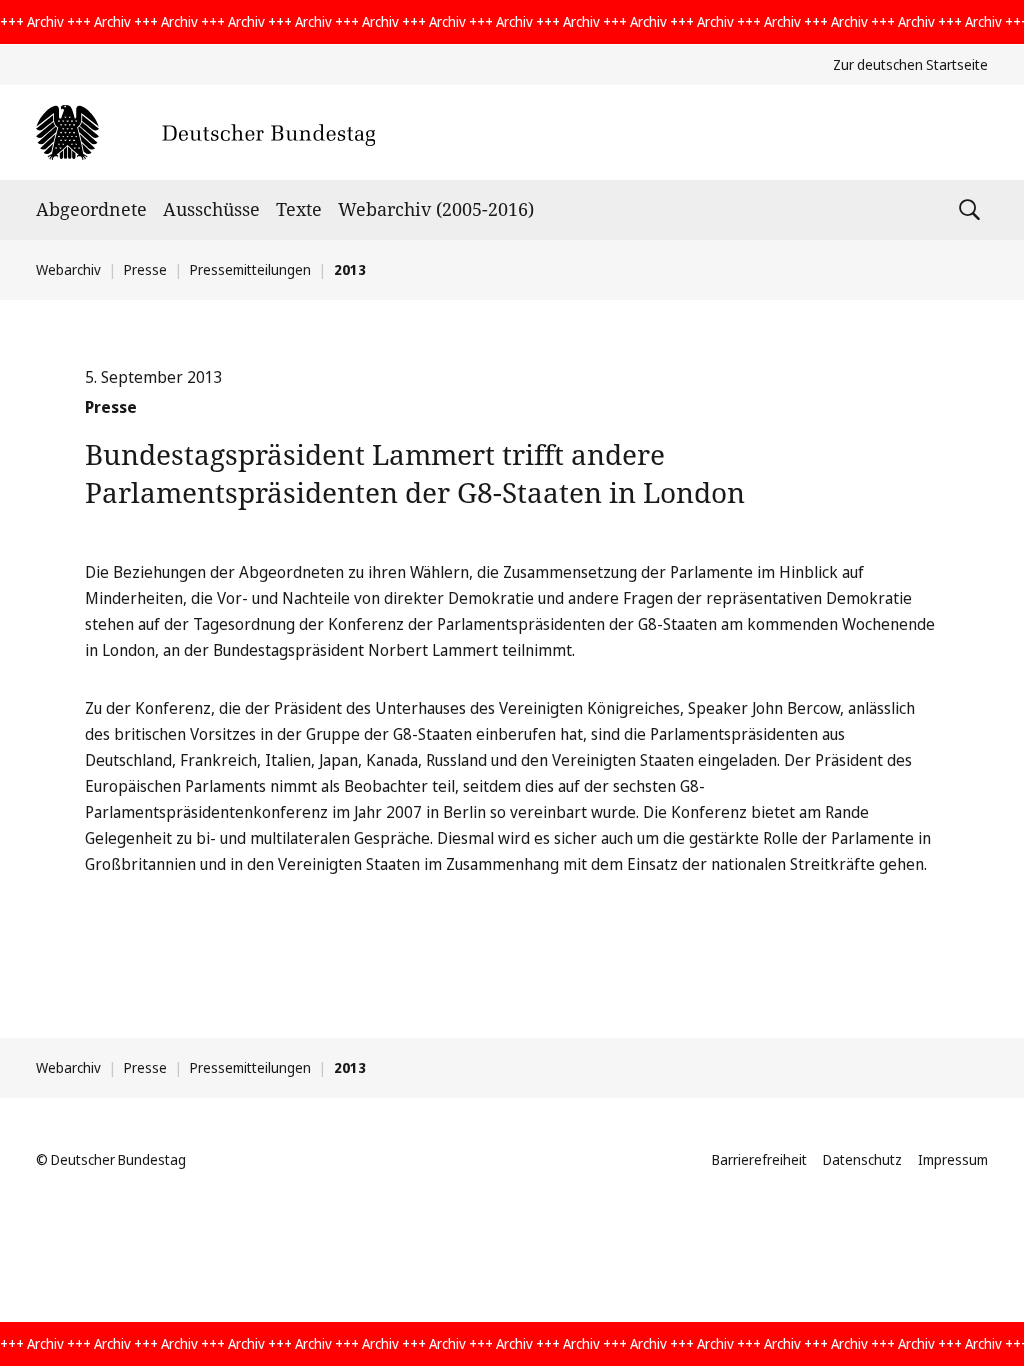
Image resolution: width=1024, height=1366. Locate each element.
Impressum (953, 1159)
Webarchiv (68, 269)
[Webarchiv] (205, 132)
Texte (299, 209)
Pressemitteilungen (250, 269)
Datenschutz (862, 1159)
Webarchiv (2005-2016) (436, 209)
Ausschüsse (211, 209)
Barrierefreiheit (759, 1159)
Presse (145, 269)
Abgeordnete (91, 209)
